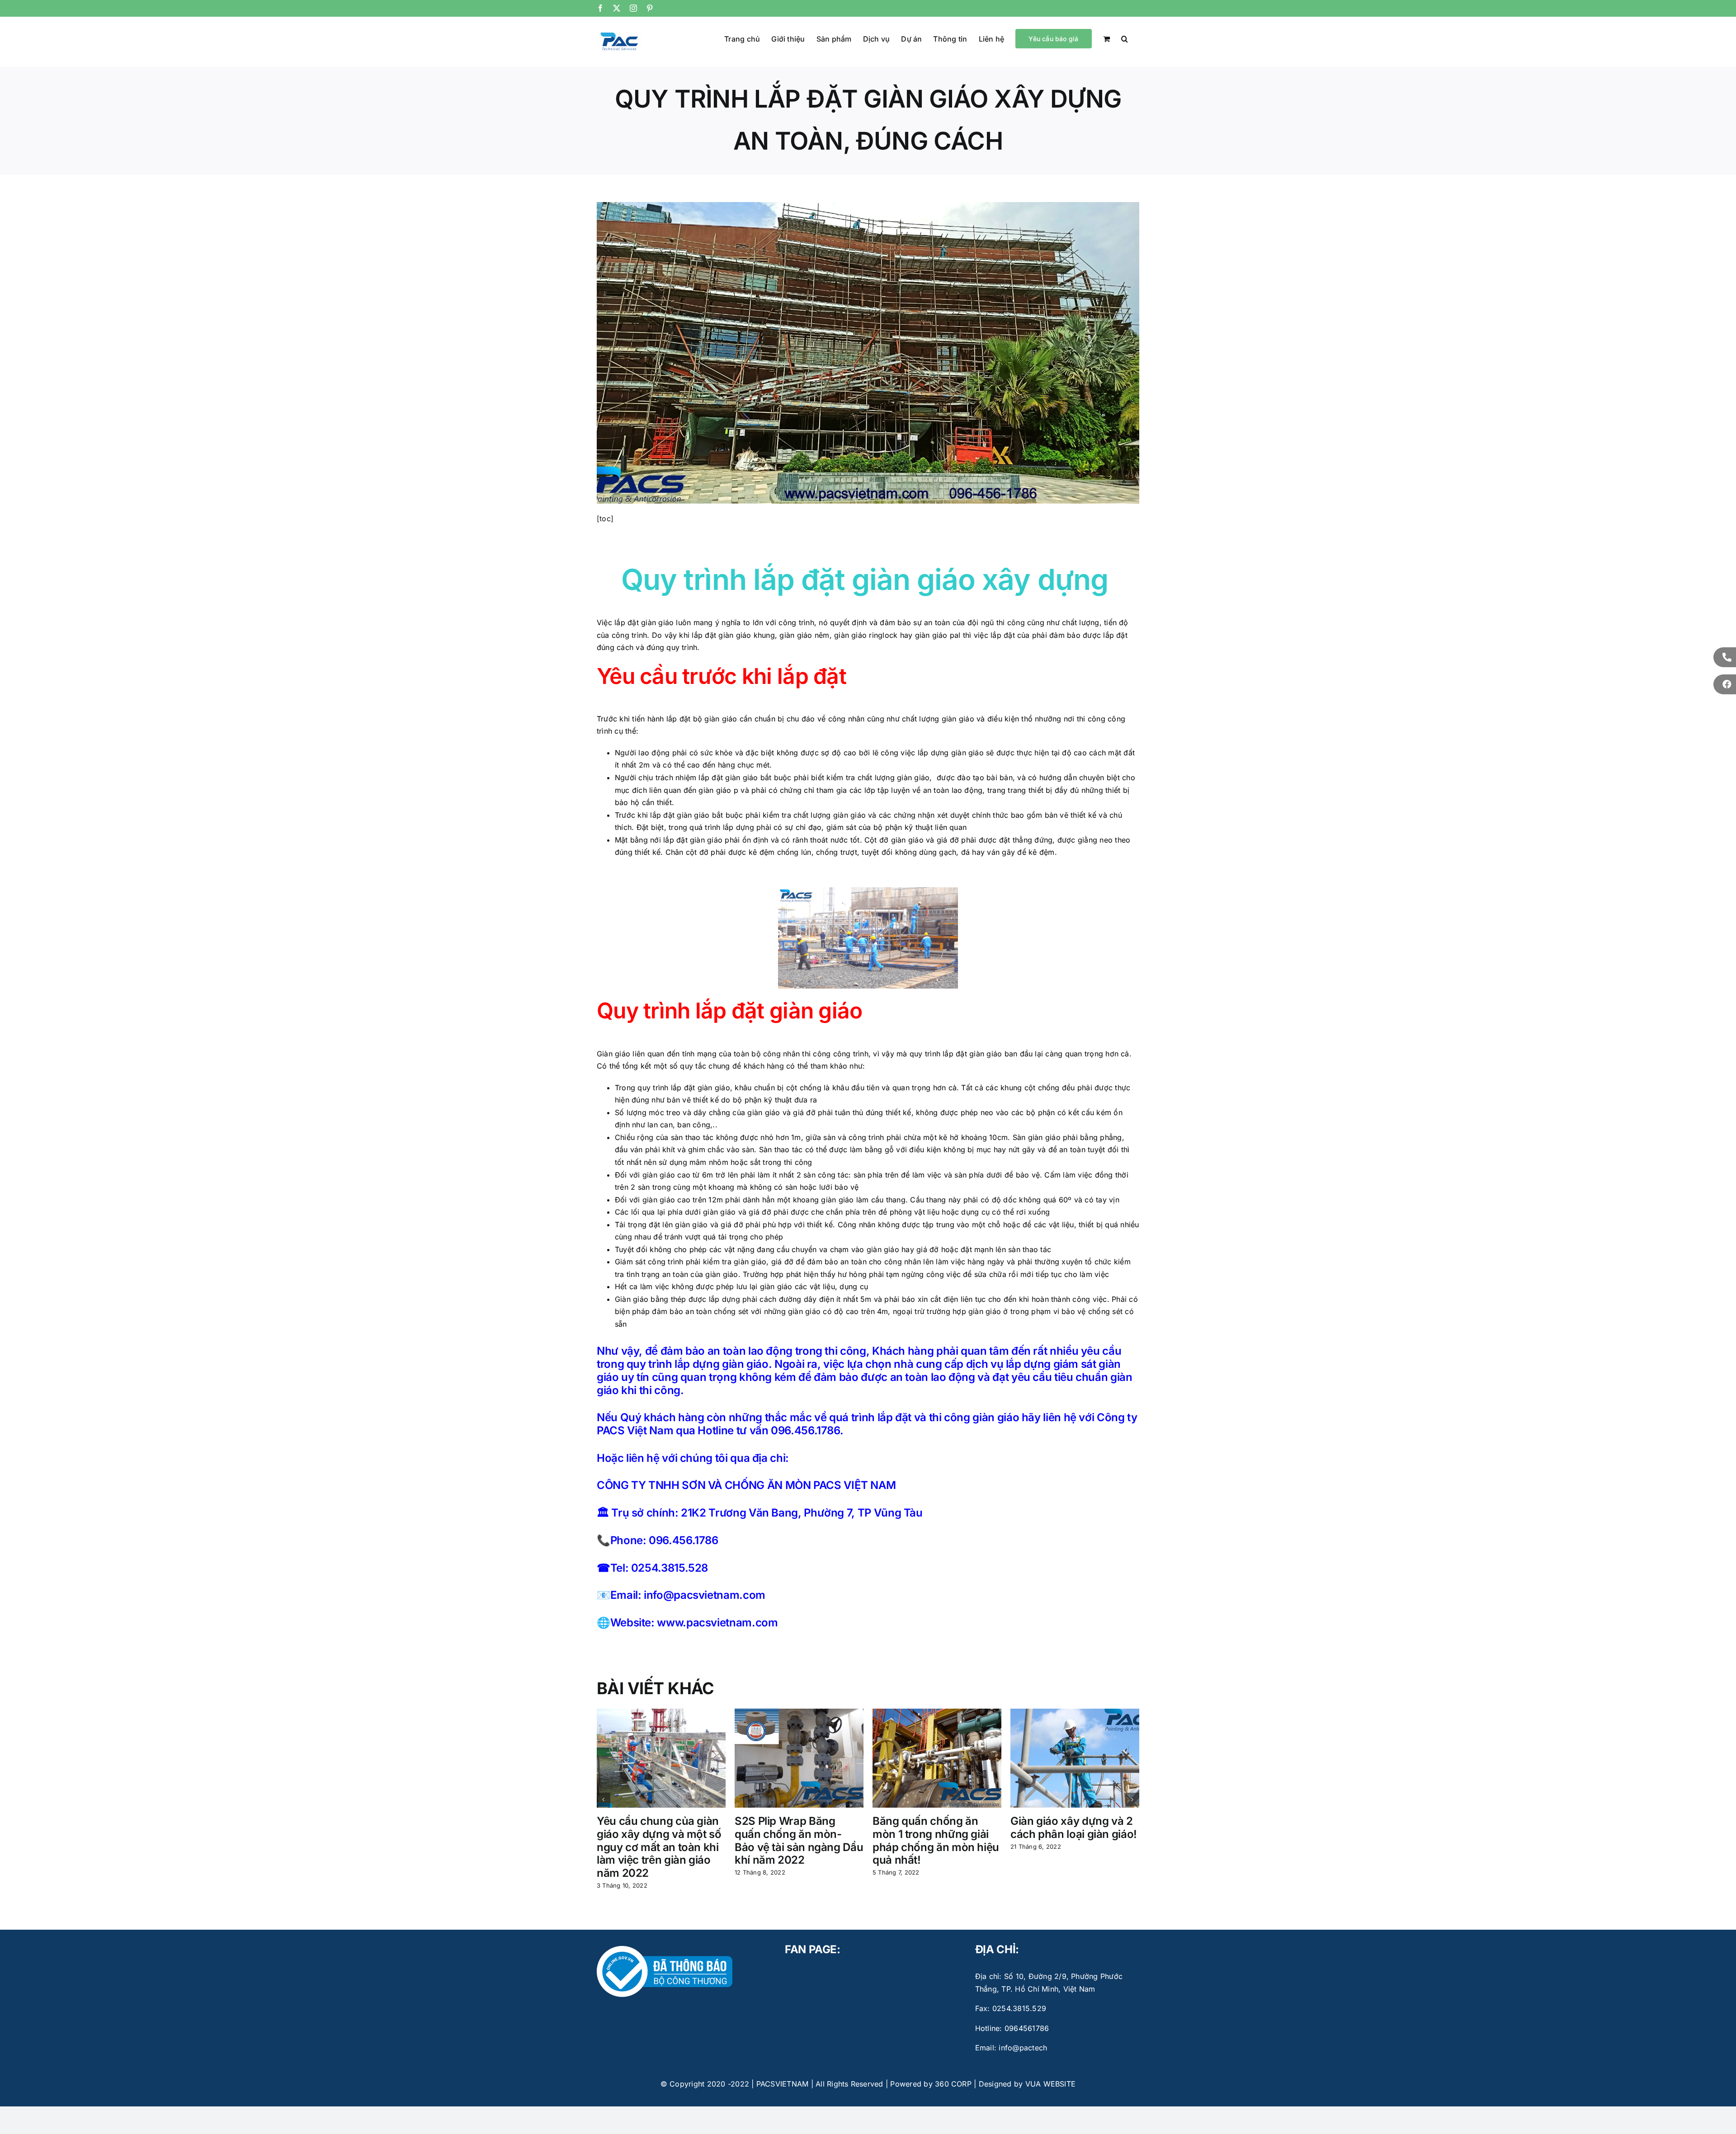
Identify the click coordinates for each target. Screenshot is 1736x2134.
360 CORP (953, 2084)
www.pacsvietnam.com (717, 1623)
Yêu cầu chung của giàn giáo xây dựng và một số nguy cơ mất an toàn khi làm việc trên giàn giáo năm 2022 (659, 1847)
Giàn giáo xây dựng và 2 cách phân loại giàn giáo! (1074, 1828)
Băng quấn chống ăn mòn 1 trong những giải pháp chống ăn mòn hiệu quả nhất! (936, 1840)
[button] (1125, 38)
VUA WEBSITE (1051, 2084)
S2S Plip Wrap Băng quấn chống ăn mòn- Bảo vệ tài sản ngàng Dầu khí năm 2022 (799, 1840)
